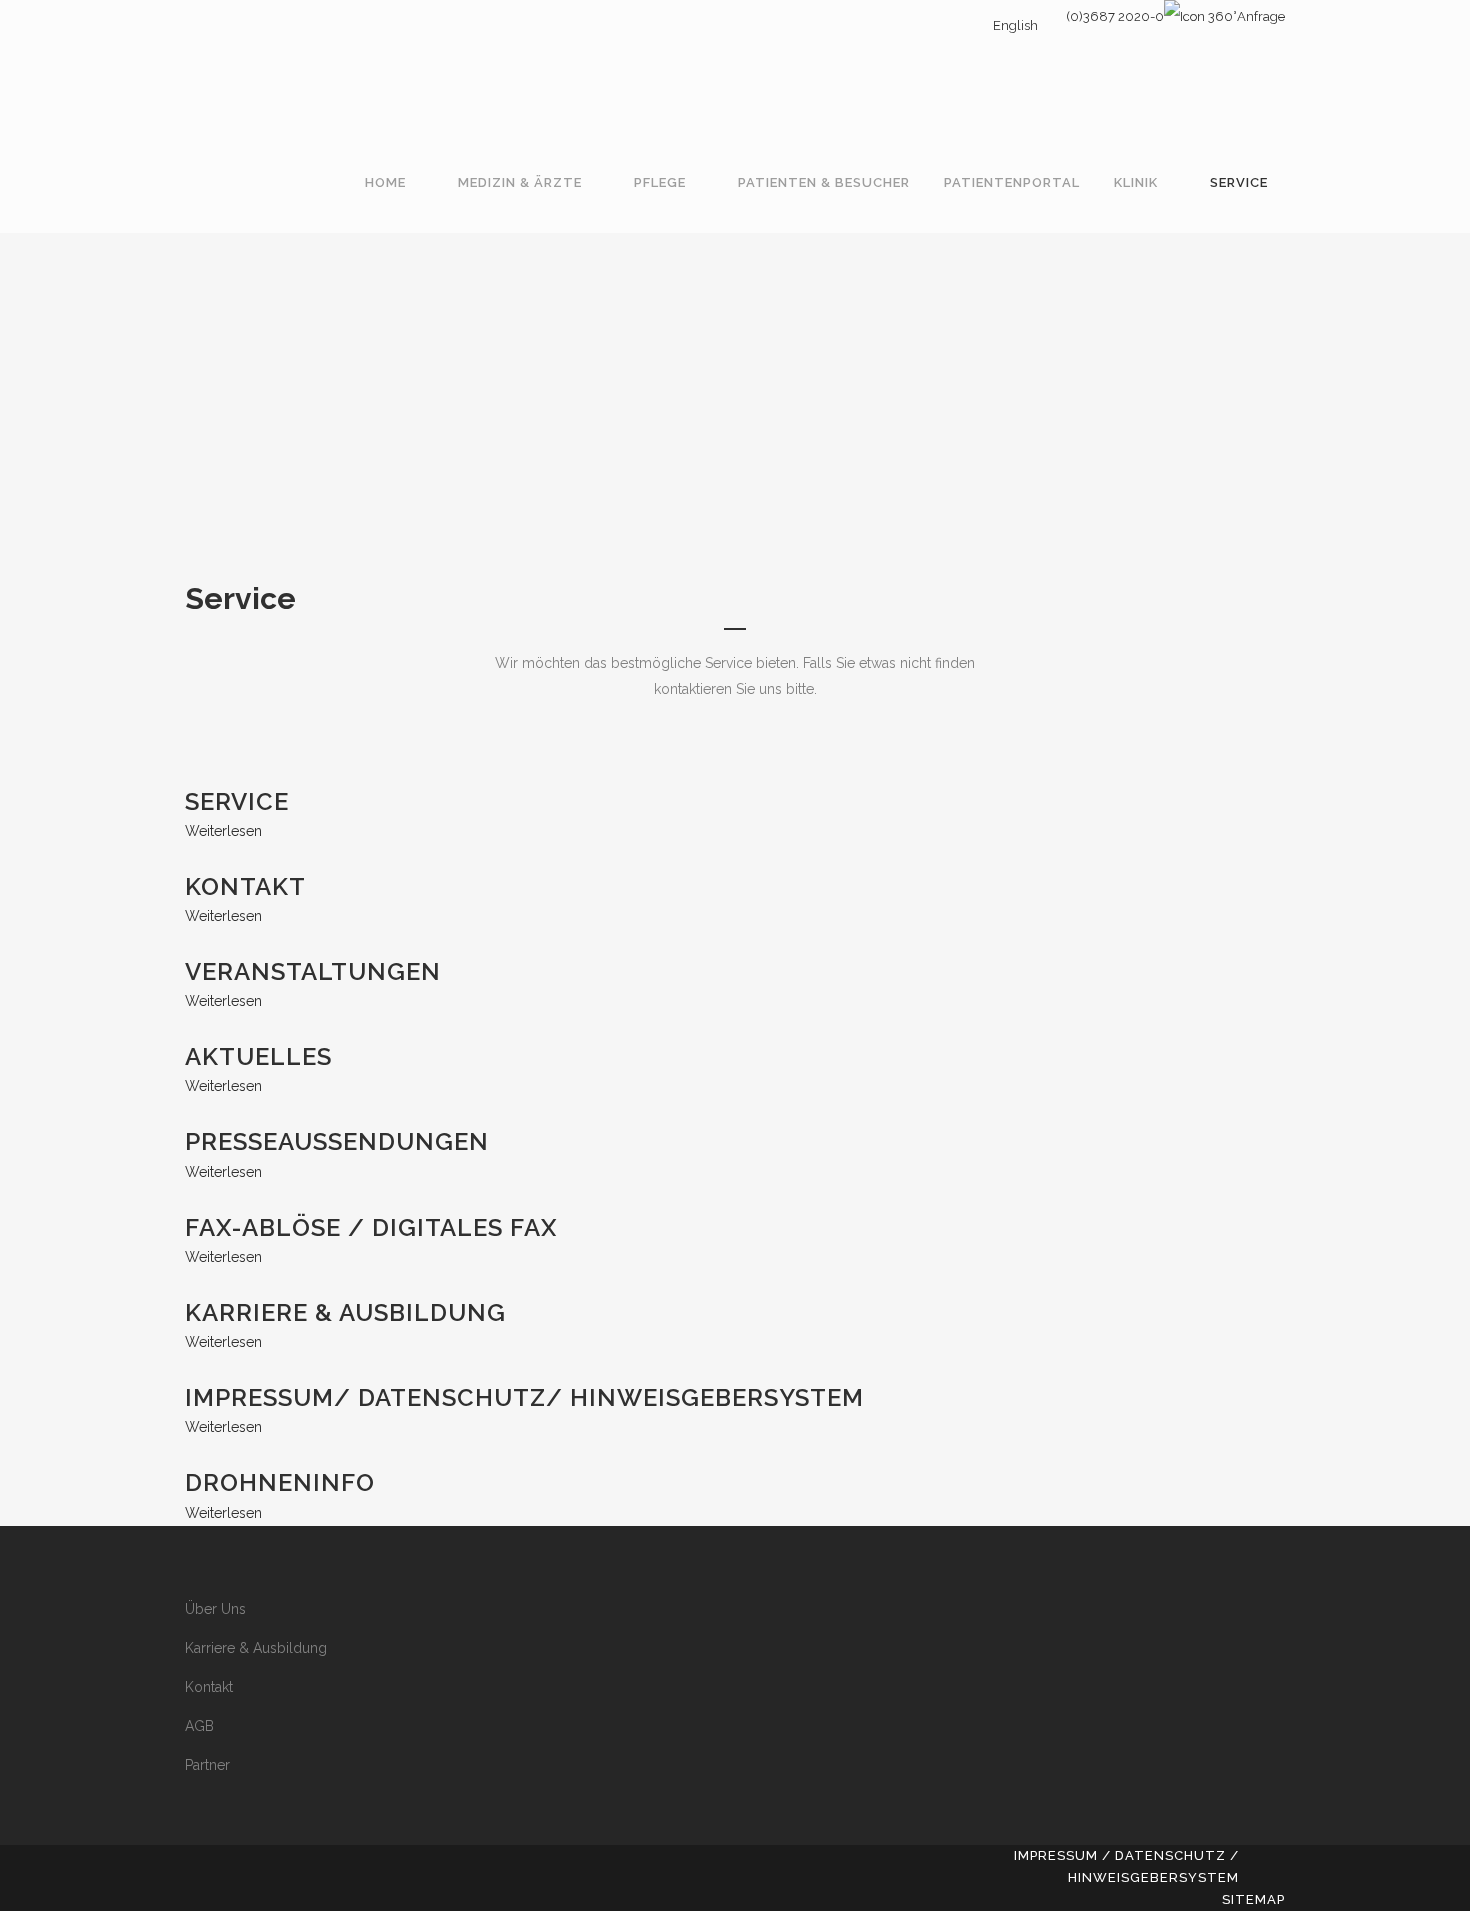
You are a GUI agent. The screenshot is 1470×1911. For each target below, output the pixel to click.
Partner (207, 1765)
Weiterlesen (223, 831)
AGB (199, 1726)
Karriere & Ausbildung (256, 1648)
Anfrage (1261, 16)
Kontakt (209, 1687)
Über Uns (215, 1609)
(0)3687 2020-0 (1115, 16)
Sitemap (1253, 1899)
